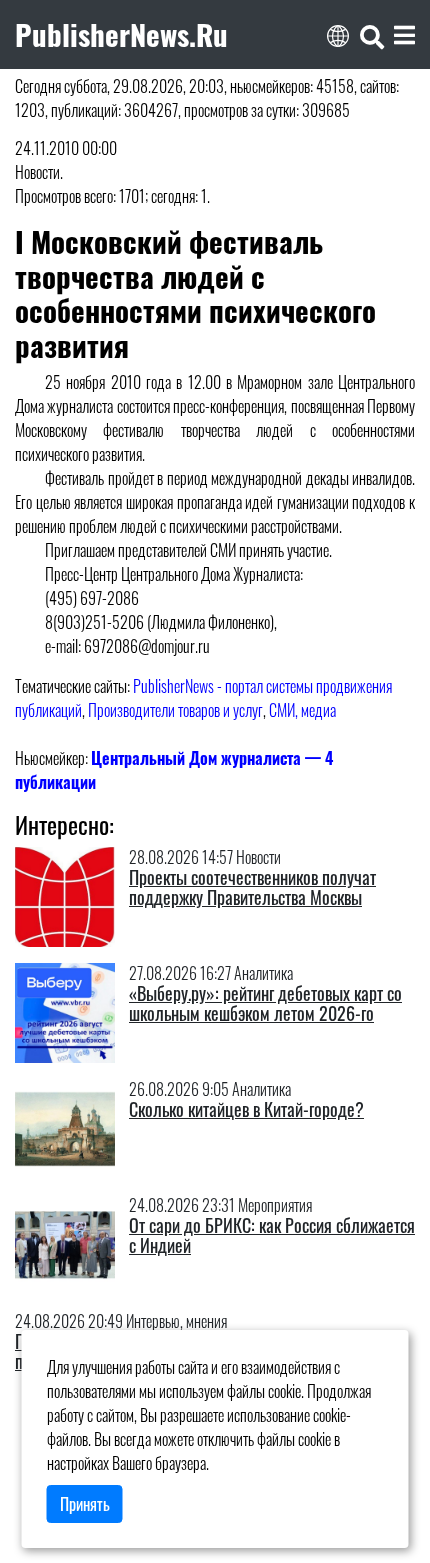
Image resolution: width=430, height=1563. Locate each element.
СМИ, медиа (302, 710)
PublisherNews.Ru (121, 34)
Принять (85, 1504)
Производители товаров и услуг (175, 710)
